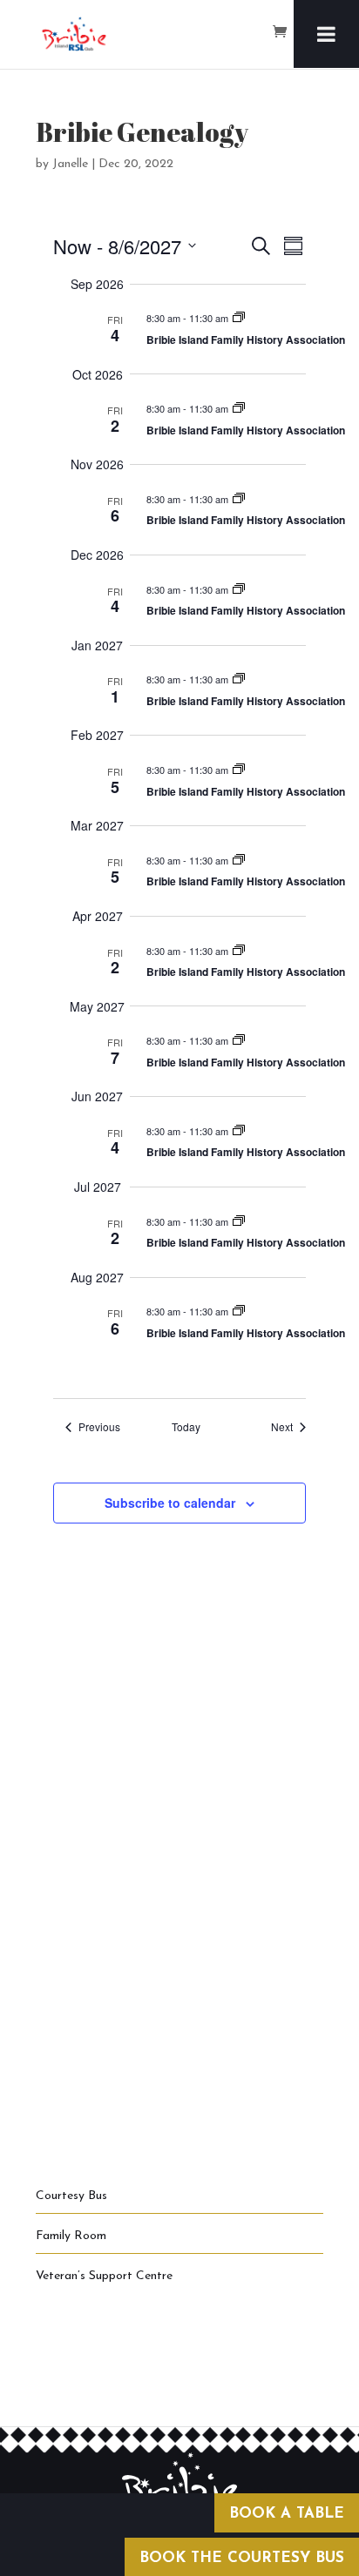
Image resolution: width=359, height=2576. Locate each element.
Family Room (71, 2236)
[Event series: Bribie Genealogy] (239, 318)
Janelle (70, 164)
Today (186, 1427)
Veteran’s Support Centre (104, 2276)
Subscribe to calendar (170, 1503)
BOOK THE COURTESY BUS (242, 2558)
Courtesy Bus (71, 2196)
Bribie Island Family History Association (246, 340)
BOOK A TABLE (287, 2514)
